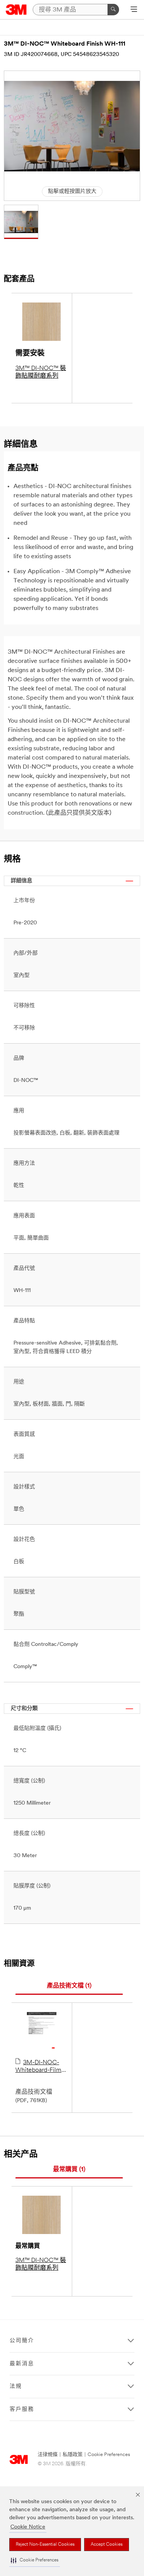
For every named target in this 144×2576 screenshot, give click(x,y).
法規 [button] (16, 2386)
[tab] (69, 1986)
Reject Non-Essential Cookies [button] (45, 2545)
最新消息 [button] (22, 2364)
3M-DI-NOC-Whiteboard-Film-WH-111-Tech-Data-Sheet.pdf (41, 2067)
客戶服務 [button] (22, 2409)
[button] (35, 2560)
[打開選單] (134, 10)
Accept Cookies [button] (107, 2545)
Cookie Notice (28, 2527)
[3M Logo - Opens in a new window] (16, 10)
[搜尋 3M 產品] (113, 10)
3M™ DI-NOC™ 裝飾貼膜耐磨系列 (41, 372)
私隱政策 (73, 2455)
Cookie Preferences (109, 2455)
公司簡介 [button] (22, 2341)
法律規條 (48, 2455)
